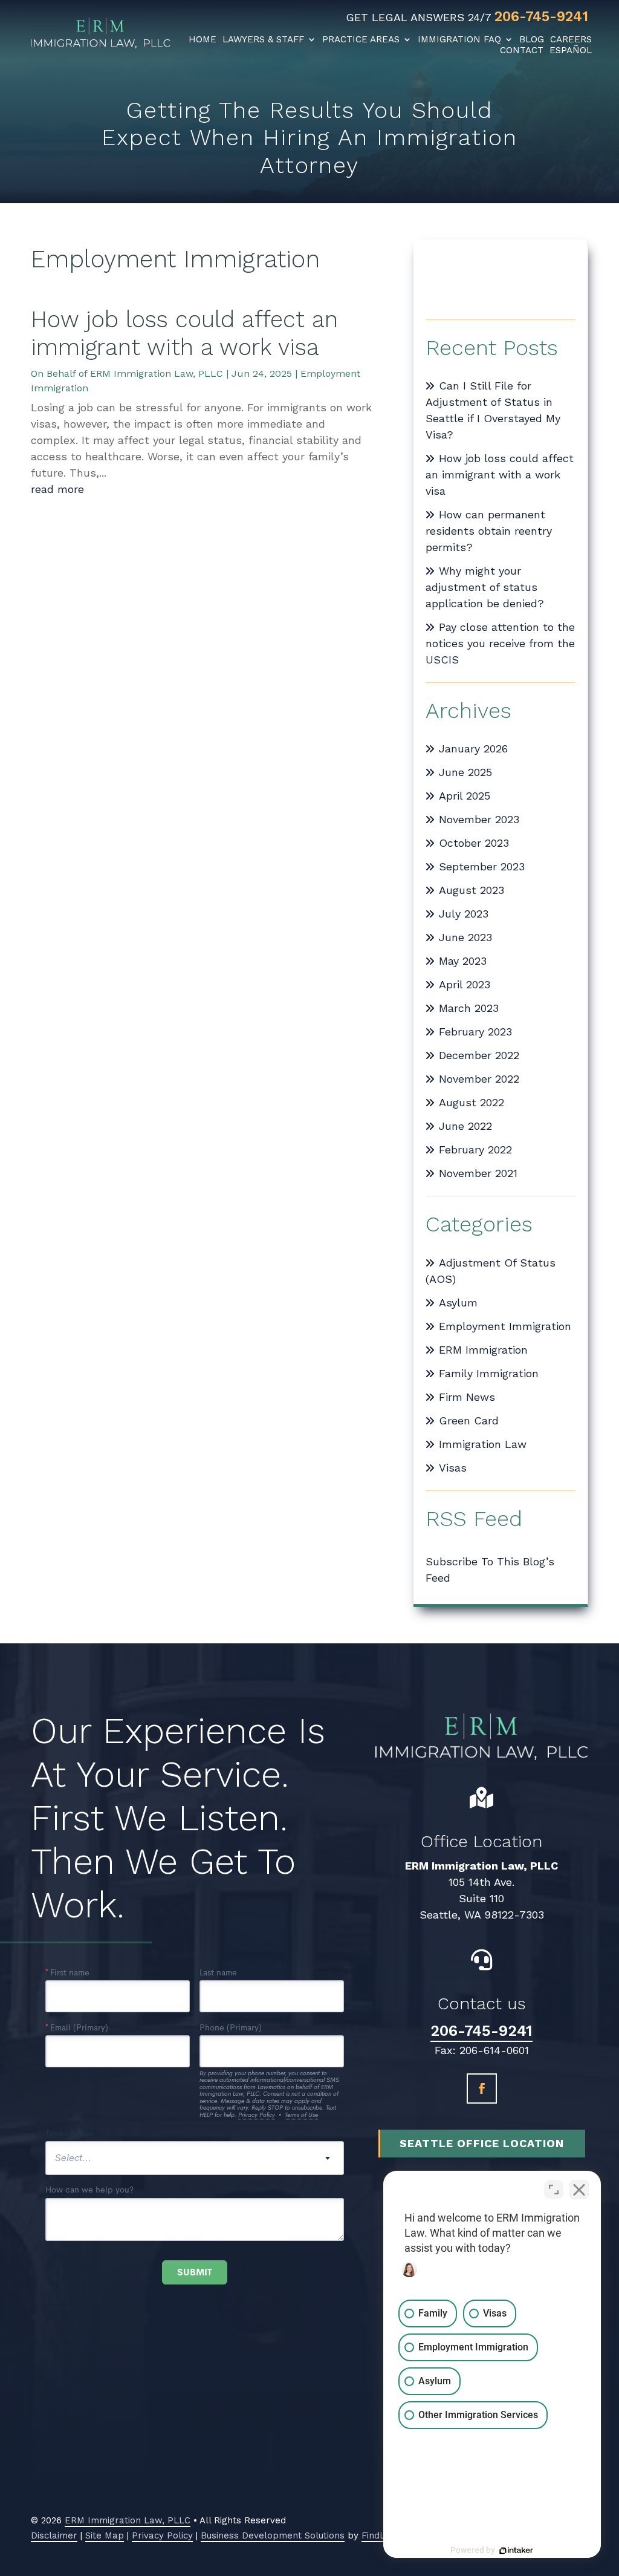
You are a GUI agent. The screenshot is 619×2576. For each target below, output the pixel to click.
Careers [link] (571, 39)
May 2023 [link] (463, 961)
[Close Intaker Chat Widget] (579, 2190)
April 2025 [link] (465, 796)
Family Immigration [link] (489, 1373)
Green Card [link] (469, 1420)
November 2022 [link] (479, 1079)
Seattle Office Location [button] (482, 2143)
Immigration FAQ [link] (459, 39)
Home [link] (203, 39)
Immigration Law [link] (483, 1444)
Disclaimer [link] (54, 2535)
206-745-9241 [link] (541, 17)
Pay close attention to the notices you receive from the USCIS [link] (500, 643)
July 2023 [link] (464, 914)
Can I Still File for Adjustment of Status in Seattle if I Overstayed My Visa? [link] (493, 410)
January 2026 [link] (473, 748)
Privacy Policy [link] (162, 2535)
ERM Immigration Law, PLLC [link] (157, 373)
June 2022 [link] (465, 1126)
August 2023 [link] (472, 890)
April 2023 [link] (465, 984)
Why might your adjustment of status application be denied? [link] (485, 587)
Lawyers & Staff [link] (263, 39)
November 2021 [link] (478, 1173)
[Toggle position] (554, 2190)
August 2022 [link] (472, 1102)
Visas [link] (453, 1468)
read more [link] (57, 489)
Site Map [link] (105, 2535)
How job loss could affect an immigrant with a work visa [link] (184, 333)
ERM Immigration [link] (483, 1350)
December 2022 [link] (479, 1055)
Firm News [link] (467, 1397)
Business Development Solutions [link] (273, 2535)
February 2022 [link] (475, 1149)
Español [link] (571, 50)
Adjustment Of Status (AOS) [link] (491, 1271)
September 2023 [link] (482, 866)
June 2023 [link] (465, 937)
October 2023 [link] (474, 843)
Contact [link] (522, 50)
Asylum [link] (458, 1303)
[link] (100, 30)
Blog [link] (532, 39)
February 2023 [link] (475, 1032)
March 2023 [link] (469, 1008)
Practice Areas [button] (361, 39)
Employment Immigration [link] (505, 1326)
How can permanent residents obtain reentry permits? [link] (489, 531)
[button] (482, 2089)
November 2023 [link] (479, 819)
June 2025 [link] (465, 772)
